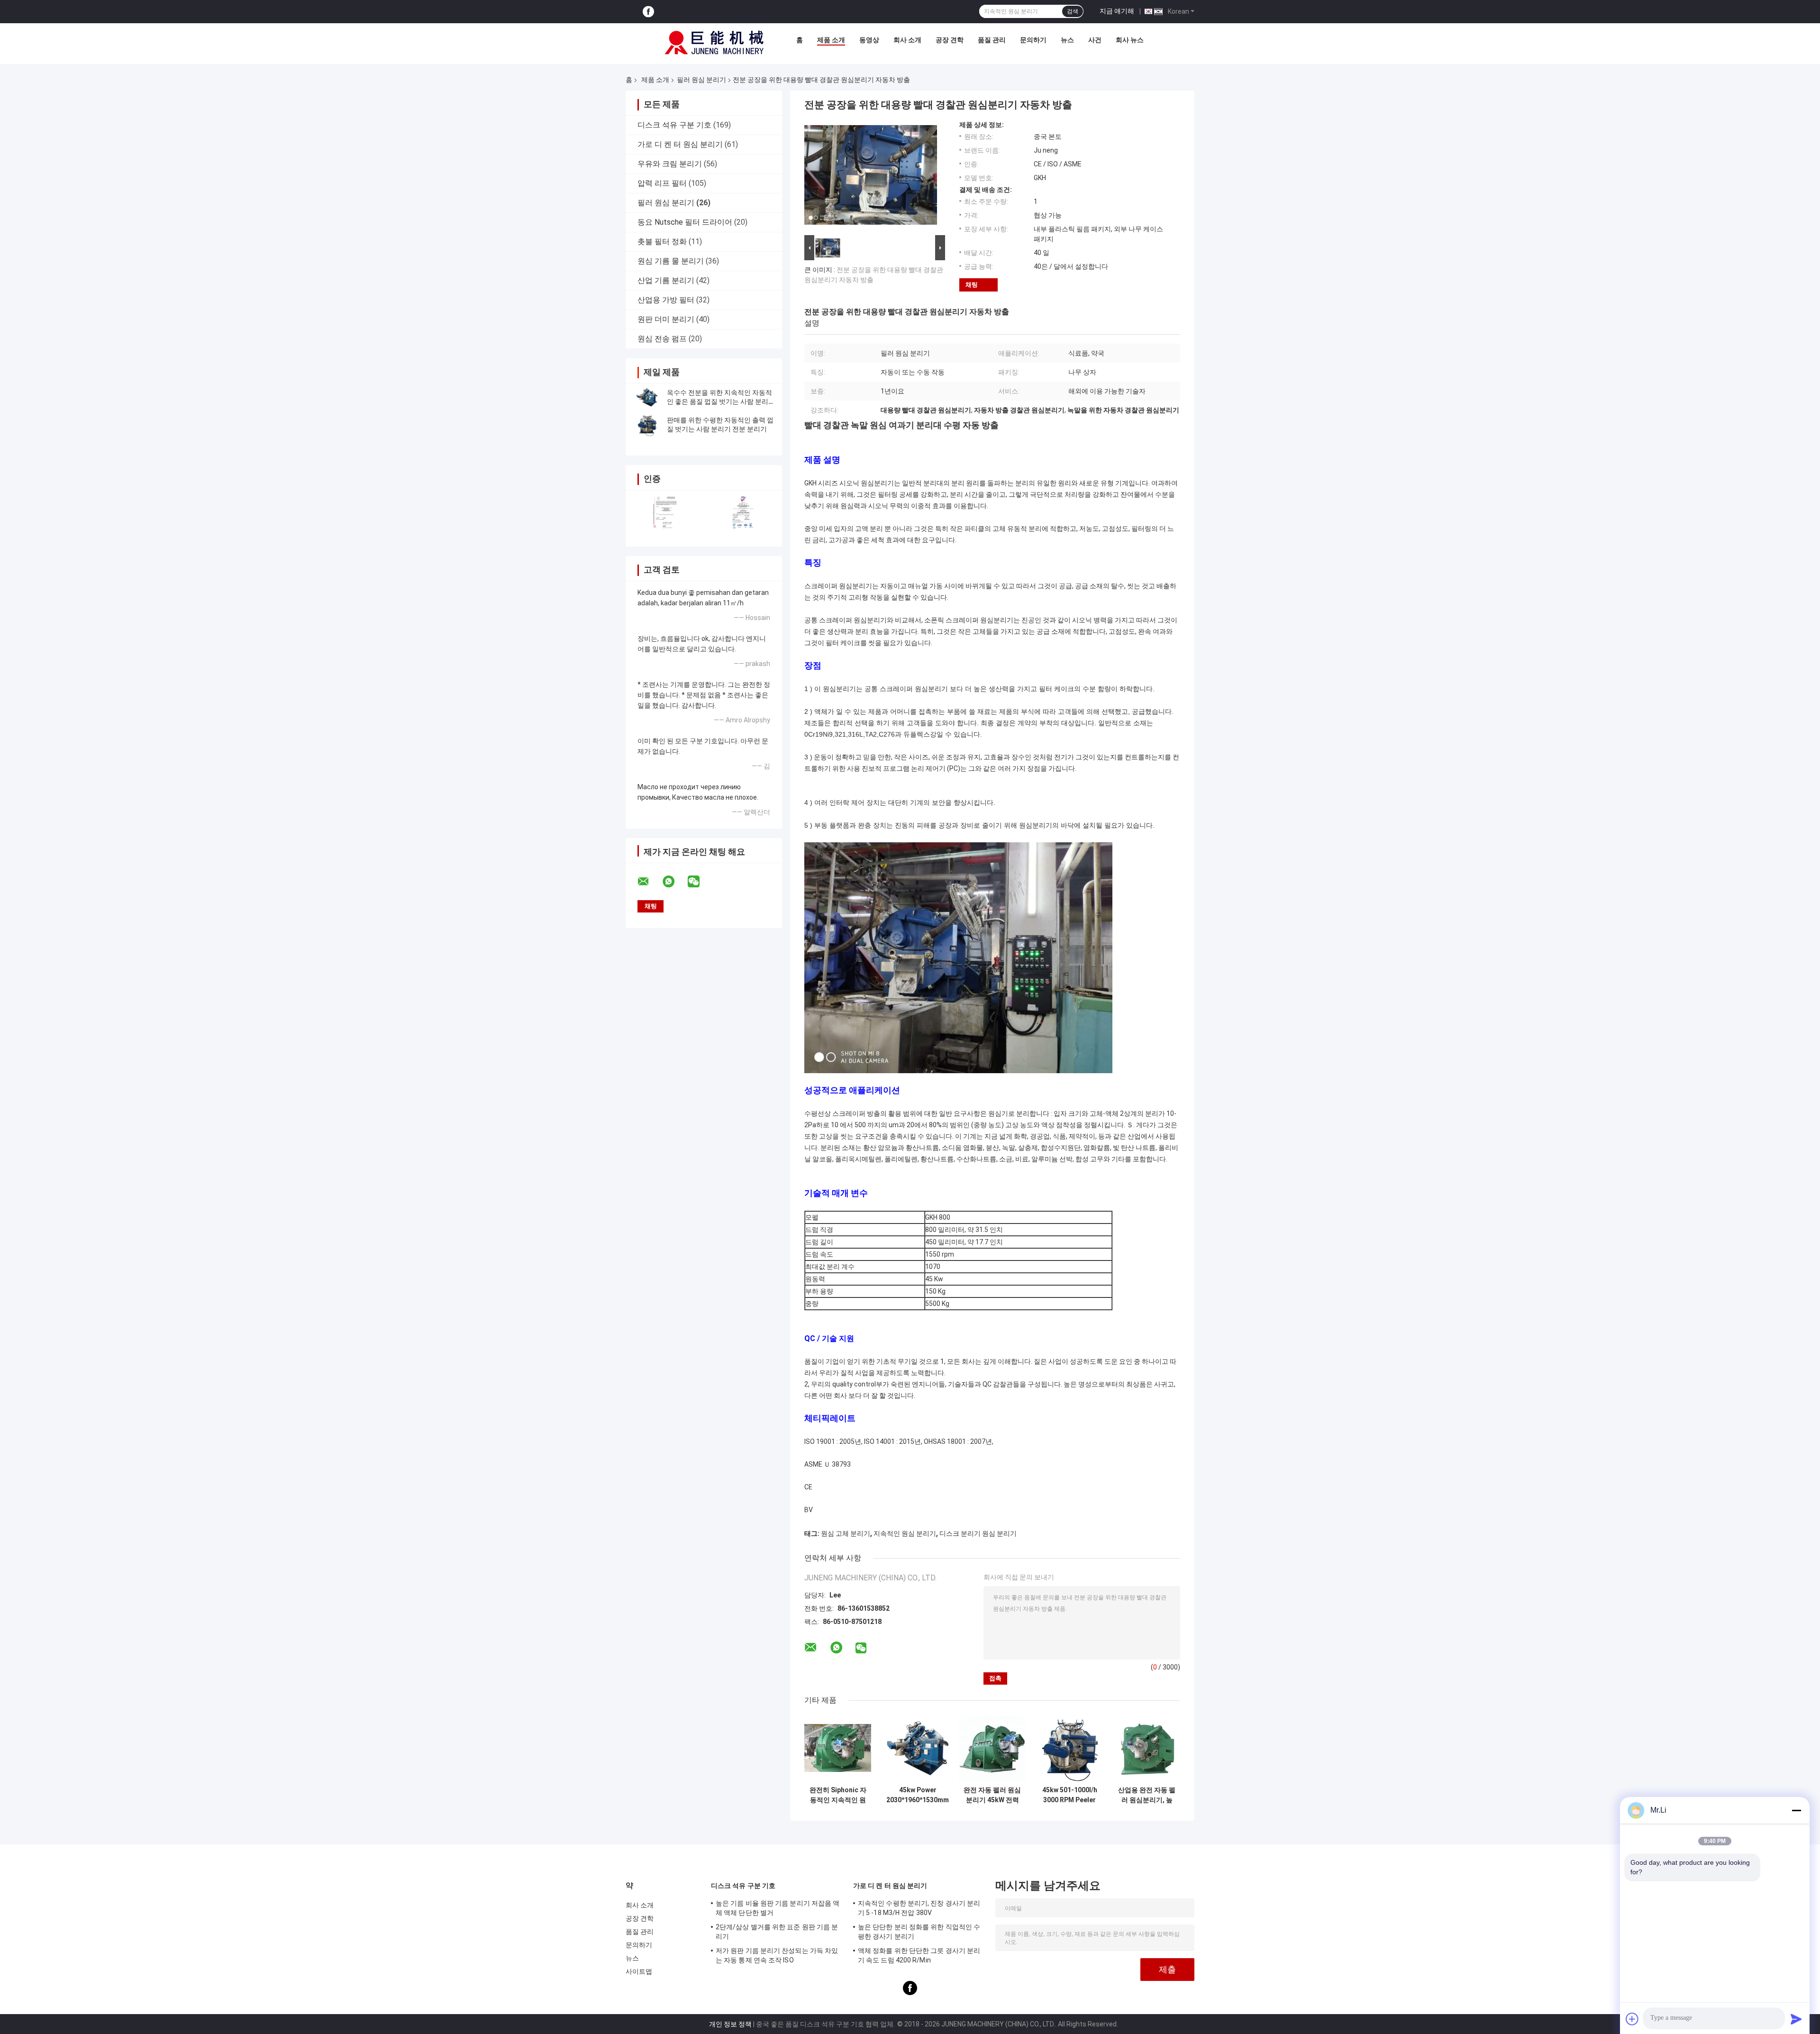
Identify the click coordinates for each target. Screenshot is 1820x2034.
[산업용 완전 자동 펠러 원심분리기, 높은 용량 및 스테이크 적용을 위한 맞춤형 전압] (1147, 1748)
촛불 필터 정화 (662, 242)
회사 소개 (907, 40)
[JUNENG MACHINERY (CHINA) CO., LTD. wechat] (700, 882)
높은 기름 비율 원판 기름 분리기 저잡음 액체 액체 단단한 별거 (778, 1908)
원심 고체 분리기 (846, 1533)
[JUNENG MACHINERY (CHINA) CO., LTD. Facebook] (648, 12)
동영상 (869, 40)
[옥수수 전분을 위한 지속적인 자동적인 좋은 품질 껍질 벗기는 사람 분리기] (647, 397)
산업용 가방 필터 (666, 300)
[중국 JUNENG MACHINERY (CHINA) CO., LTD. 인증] (665, 512)
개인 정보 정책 (730, 2024)
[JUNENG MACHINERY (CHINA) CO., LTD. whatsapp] (674, 882)
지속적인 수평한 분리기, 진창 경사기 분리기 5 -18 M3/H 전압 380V (919, 1908)
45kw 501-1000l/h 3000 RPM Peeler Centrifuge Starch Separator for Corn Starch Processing (1069, 1795)
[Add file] (1632, 2019)
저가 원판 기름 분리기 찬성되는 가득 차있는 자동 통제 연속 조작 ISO (777, 1955)
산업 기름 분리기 (666, 280)
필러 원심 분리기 (701, 80)
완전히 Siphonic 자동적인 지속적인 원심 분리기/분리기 (838, 1795)
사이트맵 (639, 1971)
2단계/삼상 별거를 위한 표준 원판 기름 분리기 (777, 1932)
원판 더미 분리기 (666, 319)
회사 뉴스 (1130, 40)
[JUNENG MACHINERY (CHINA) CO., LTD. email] (649, 882)
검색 (1073, 11)
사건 (1095, 40)
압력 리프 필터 (662, 183)
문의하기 (1033, 40)
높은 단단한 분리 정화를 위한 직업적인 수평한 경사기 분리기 (919, 1932)
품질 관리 (992, 40)
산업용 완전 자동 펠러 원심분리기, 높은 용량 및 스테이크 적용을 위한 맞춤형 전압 (1147, 1795)
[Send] (1796, 2019)
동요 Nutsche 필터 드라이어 (685, 222)
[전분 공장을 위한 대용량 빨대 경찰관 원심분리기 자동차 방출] (871, 177)
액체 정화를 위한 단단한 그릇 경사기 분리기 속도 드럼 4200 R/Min (919, 1955)
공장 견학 (950, 40)
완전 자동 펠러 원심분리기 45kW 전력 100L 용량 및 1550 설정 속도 (992, 1795)
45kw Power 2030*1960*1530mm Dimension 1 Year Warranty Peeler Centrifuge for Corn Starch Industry (918, 1795)
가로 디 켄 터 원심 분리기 (680, 144)
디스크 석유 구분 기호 (674, 125)
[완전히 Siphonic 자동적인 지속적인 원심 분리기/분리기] (838, 1748)
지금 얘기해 (1117, 11)
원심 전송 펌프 (662, 339)
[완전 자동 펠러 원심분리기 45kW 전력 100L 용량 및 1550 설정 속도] (992, 1748)
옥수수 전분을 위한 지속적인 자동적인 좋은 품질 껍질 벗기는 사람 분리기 (719, 401)
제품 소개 (831, 40)
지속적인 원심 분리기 (905, 1533)
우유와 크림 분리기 (670, 164)
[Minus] (1796, 1810)
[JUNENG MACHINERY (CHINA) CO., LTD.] (714, 42)
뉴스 (1067, 40)
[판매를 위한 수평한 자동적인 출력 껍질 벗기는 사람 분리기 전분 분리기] (647, 425)
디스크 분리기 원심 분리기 (978, 1533)
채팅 (972, 285)
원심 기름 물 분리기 (671, 261)
